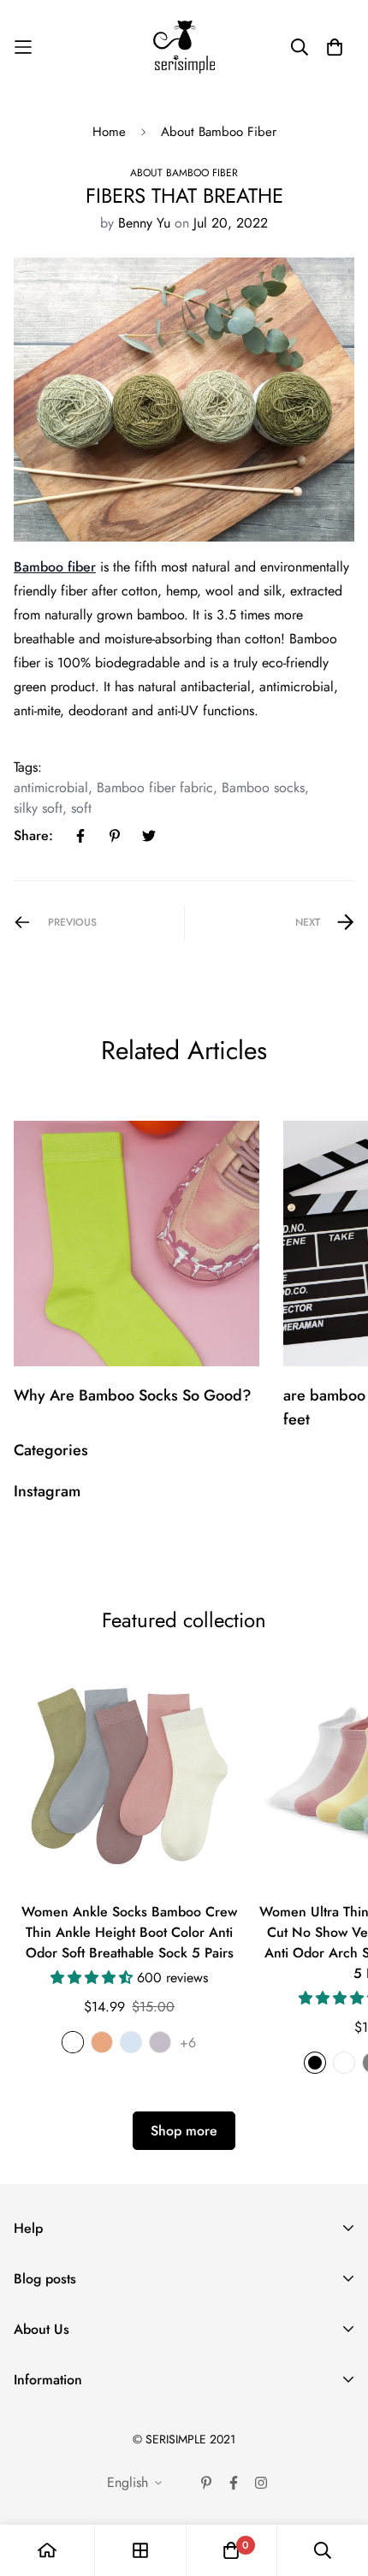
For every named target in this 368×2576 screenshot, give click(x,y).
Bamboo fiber (55, 567)
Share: (33, 835)
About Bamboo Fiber (219, 132)
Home (109, 132)
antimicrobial (51, 788)
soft (81, 808)
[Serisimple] (184, 47)
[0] (231, 2550)
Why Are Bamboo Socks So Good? (133, 1395)
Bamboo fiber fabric (155, 788)
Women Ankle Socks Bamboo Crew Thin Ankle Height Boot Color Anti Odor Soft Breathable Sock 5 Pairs (129, 1932)
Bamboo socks (263, 788)
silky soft (38, 808)
